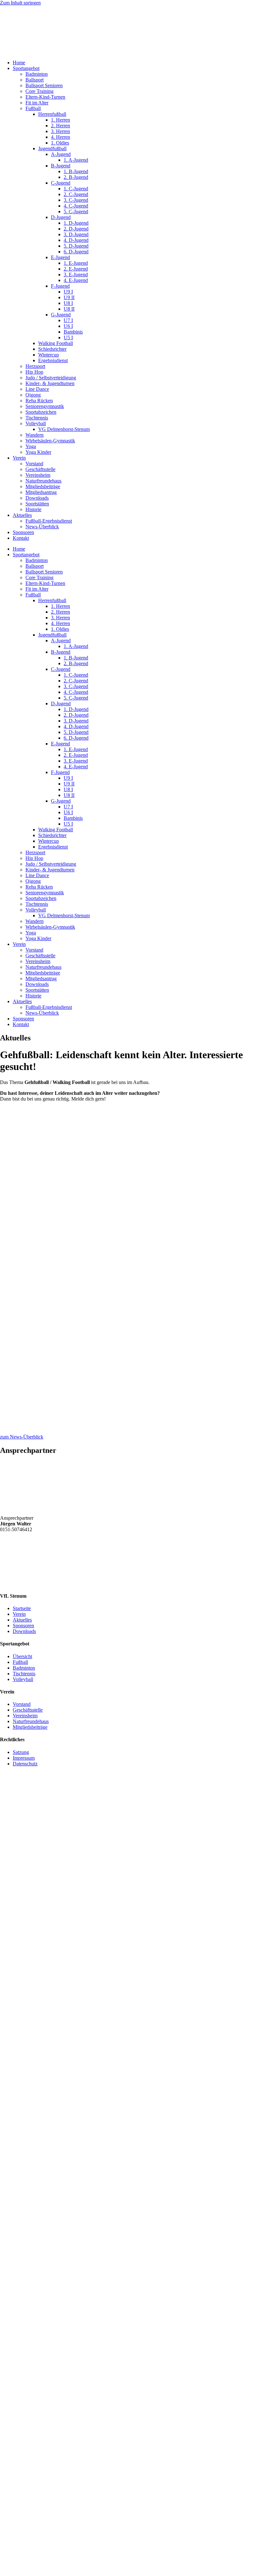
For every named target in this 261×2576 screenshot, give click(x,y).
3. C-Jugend (76, 200)
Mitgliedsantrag (41, 492)
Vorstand (34, 464)
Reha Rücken (39, 401)
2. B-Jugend (76, 177)
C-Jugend (61, 183)
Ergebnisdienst (53, 360)
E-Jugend (60, 257)
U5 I (68, 338)
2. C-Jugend (76, 194)
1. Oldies (60, 143)
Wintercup (49, 355)
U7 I (68, 320)
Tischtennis (37, 418)
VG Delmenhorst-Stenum (64, 429)
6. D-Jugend (76, 252)
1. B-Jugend (76, 171)
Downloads (37, 498)
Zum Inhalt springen (20, 3)
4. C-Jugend (76, 206)
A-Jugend (61, 154)
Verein (19, 458)
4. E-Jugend (76, 280)
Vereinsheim (38, 475)
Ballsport (35, 80)
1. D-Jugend (76, 223)
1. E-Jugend (76, 263)
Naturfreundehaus (43, 481)
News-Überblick (42, 527)
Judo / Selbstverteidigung (51, 378)
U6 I (68, 326)
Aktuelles (22, 515)
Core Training (39, 91)
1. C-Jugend (76, 189)
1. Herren (60, 120)
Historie (33, 509)
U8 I (68, 303)
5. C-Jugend (76, 211)
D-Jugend (61, 217)
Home (19, 63)
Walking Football (56, 343)
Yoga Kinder (38, 452)
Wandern (35, 435)
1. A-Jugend (76, 160)
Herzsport (35, 366)
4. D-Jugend (76, 240)
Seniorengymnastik (45, 406)
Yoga (31, 446)
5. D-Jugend (76, 246)
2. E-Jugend (76, 269)
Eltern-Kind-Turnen (45, 97)
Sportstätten (37, 504)
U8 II (69, 309)
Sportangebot (26, 68)
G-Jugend (61, 315)
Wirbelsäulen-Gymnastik (50, 441)
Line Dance (37, 389)
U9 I (68, 292)
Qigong (33, 395)
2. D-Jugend (76, 229)
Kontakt (21, 538)
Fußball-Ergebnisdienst (49, 521)
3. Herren (60, 131)
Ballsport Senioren (44, 85)
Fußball (33, 108)
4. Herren (60, 137)
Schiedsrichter (52, 349)
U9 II (69, 297)
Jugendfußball (52, 148)
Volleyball (36, 423)
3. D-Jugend (76, 234)
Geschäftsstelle (40, 469)
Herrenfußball (52, 114)
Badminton (37, 74)
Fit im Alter (37, 103)
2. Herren (60, 126)
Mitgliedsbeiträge (43, 486)
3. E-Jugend (76, 274)
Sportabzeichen (41, 412)
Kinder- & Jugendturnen (50, 383)
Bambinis (73, 332)
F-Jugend (60, 286)
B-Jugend (61, 166)
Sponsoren (23, 532)
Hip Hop (34, 372)
